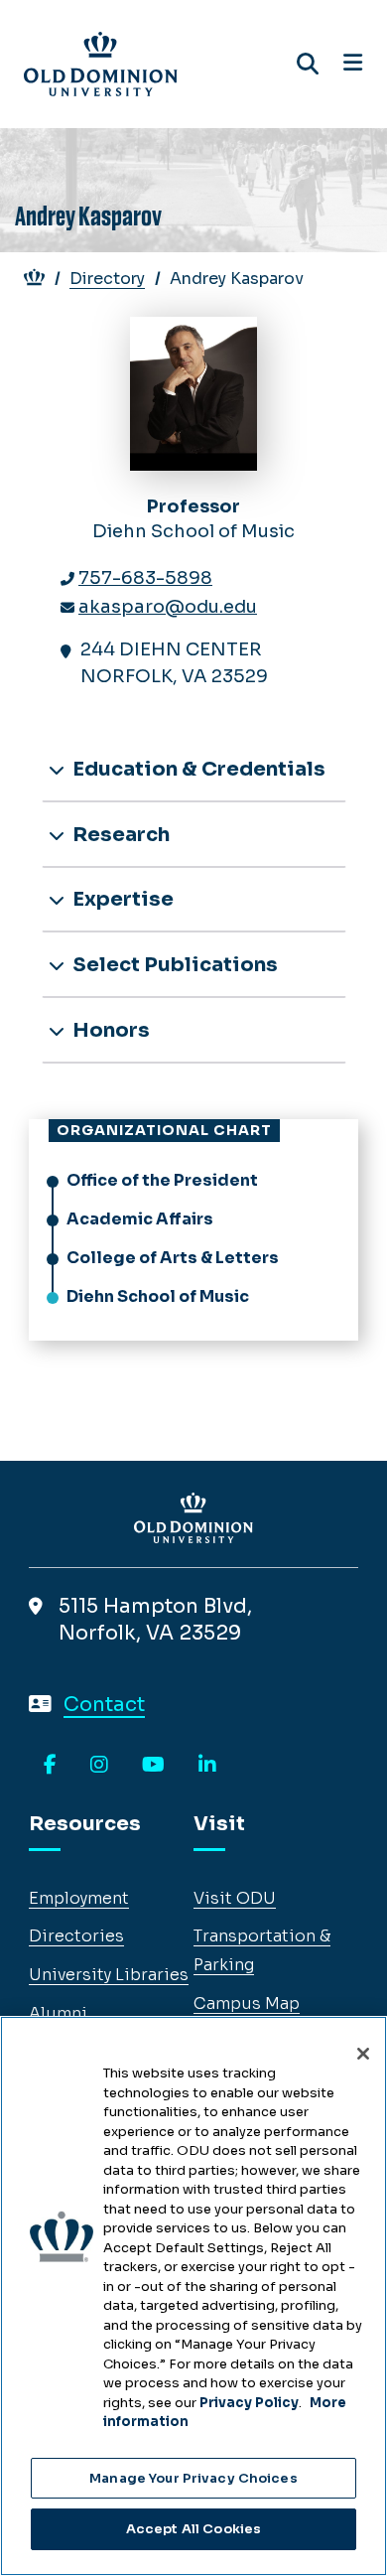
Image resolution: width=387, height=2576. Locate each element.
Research (119, 835)
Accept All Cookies (193, 2529)
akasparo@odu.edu (168, 607)
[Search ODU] (308, 64)
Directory (107, 279)
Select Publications (173, 965)
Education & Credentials (197, 769)
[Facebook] (50, 1766)
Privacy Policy (249, 2403)
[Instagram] (99, 1766)
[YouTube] (153, 1766)
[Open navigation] (353, 64)
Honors (109, 1030)
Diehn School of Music (158, 1296)
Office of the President (162, 1180)
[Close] (363, 2054)
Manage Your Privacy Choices (193, 2478)
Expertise (121, 899)
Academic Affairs (140, 1219)
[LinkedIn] (207, 1766)
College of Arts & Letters (173, 1258)
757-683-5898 (145, 578)
